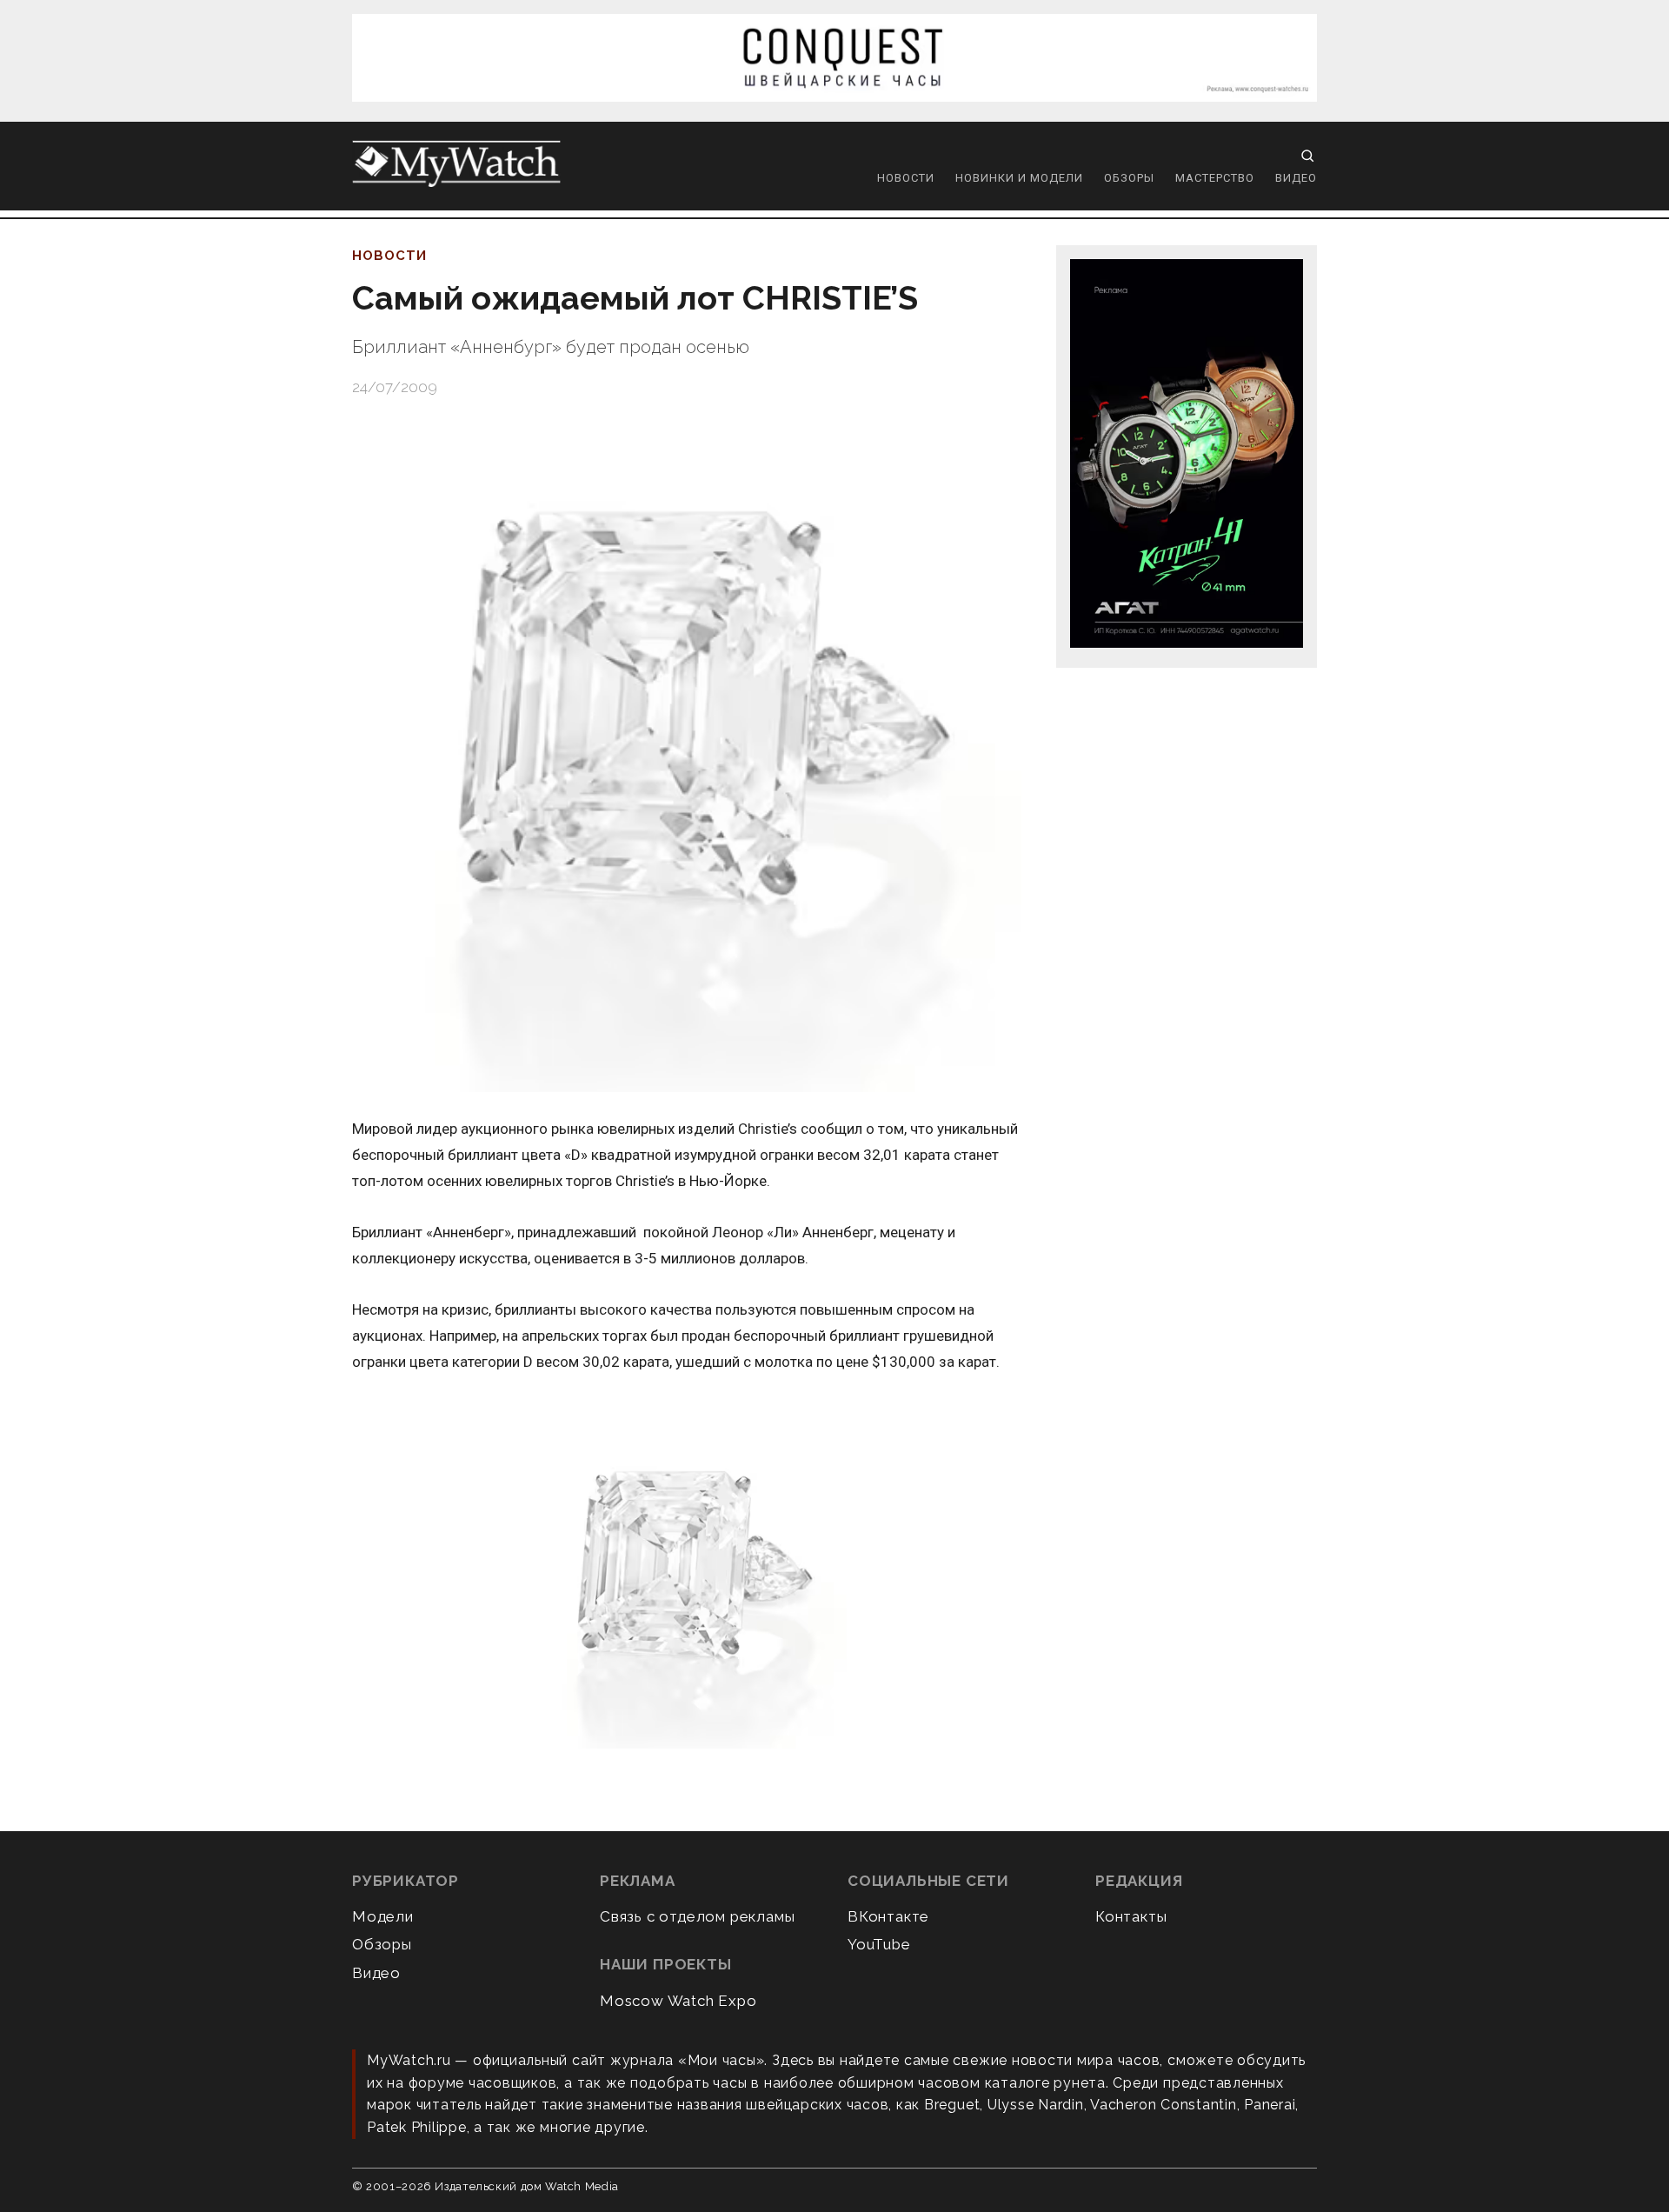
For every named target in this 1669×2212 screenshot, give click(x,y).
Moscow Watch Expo (678, 2001)
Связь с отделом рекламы (697, 1916)
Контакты (1131, 1916)
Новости (906, 178)
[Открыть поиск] (1307, 156)
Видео (1296, 178)
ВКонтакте (888, 1916)
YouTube (879, 1944)
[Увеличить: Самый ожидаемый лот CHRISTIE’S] (687, 757)
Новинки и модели (1019, 178)
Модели (383, 1916)
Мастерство (1215, 178)
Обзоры (1129, 178)
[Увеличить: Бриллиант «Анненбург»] (687, 1589)
